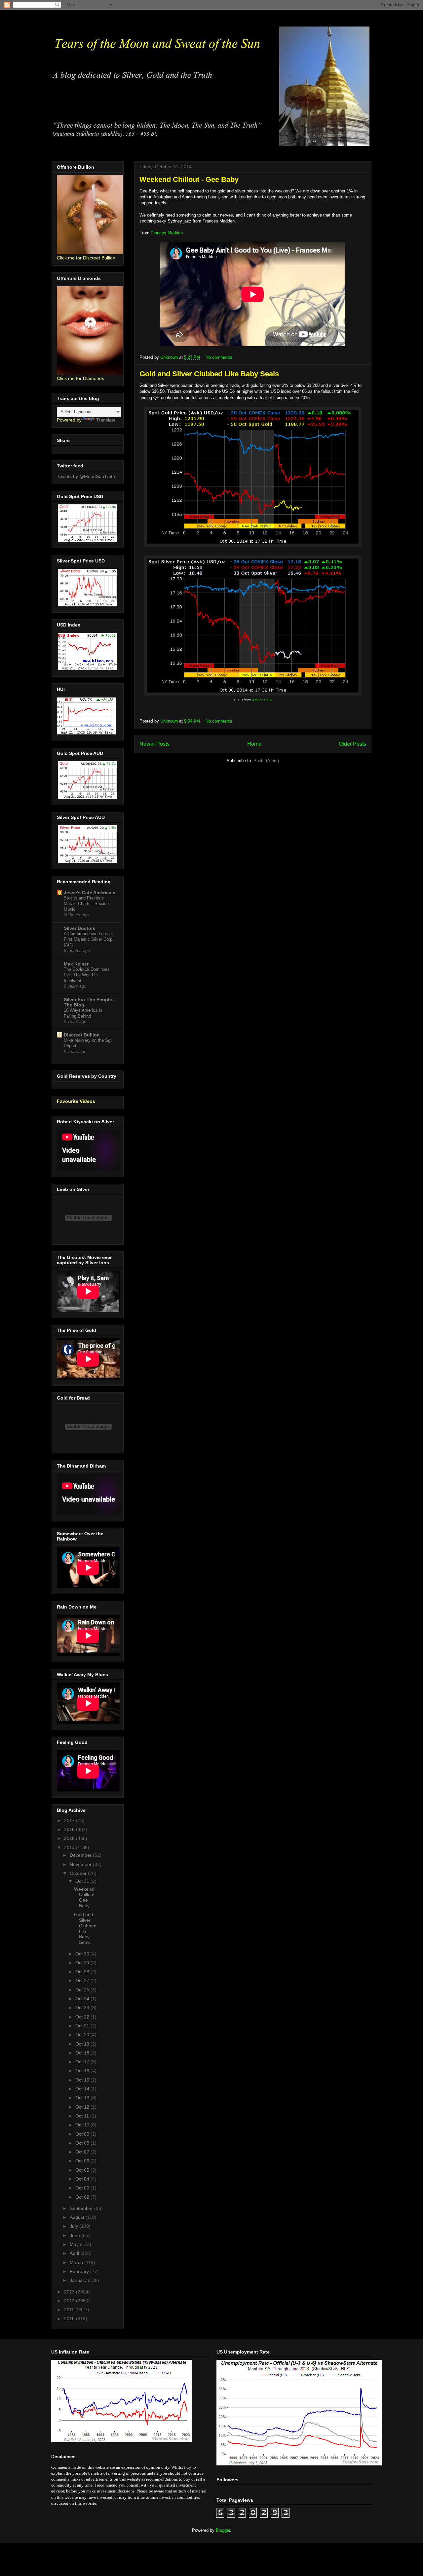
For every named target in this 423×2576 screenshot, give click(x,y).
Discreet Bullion (82, 1035)
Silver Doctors (80, 928)
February (80, 2271)
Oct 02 (83, 2197)
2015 (70, 1838)
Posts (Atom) (266, 761)
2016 (70, 1829)
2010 (70, 2319)
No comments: (220, 357)
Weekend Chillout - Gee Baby (189, 179)
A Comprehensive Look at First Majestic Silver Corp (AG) (88, 939)
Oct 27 (83, 1981)
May (75, 2244)
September (82, 2208)
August (78, 2217)
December (81, 1855)
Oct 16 (83, 2071)
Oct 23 (83, 2008)
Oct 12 (83, 2107)
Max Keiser (76, 964)
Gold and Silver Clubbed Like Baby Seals (209, 374)
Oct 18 (83, 2053)
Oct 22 (83, 2017)
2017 (70, 1820)
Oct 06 (83, 2161)
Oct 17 (83, 2062)
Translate (106, 420)
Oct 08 (83, 2143)
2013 (70, 2292)
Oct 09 (83, 2134)
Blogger (223, 2530)
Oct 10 (83, 2125)
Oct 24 (83, 1999)
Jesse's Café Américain (90, 893)
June (76, 2235)
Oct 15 (83, 2080)
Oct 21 (83, 2026)
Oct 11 (83, 2116)
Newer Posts (154, 744)
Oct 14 (83, 2089)
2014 (70, 1847)
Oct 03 (83, 2188)
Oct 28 (83, 1972)
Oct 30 (83, 1954)
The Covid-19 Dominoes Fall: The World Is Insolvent (87, 975)
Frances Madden (167, 233)
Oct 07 (83, 2152)
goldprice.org (262, 699)
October (79, 1873)
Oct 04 (83, 2179)
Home (254, 744)
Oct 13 (83, 2098)
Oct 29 (83, 1963)
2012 (70, 2301)
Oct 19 (83, 2044)
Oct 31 (83, 1881)
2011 (70, 2310)
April (75, 2253)
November (81, 1864)
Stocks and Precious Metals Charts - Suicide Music (86, 904)
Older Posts (352, 744)
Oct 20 (83, 2035)
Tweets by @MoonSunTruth (86, 476)
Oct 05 (83, 2170)
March (77, 2262)
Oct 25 (83, 1990)
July (75, 2226)
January (79, 2280)
